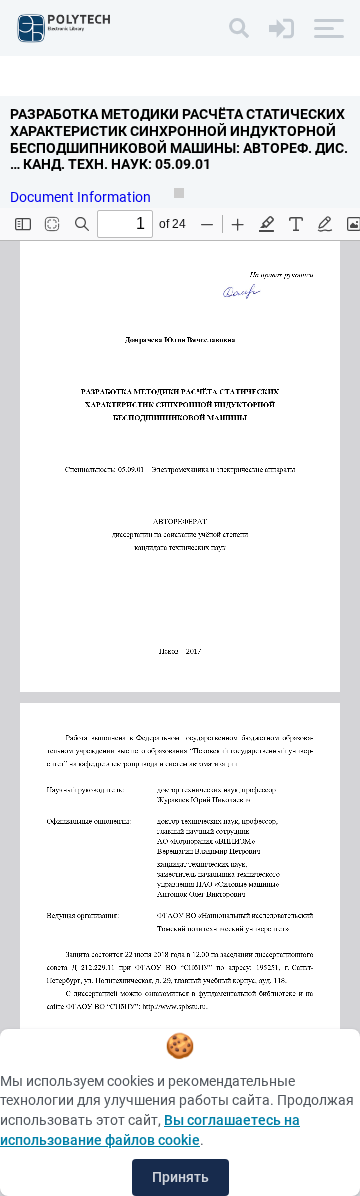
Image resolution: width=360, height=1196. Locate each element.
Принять (180, 1177)
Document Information (82, 197)
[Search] (239, 28)
